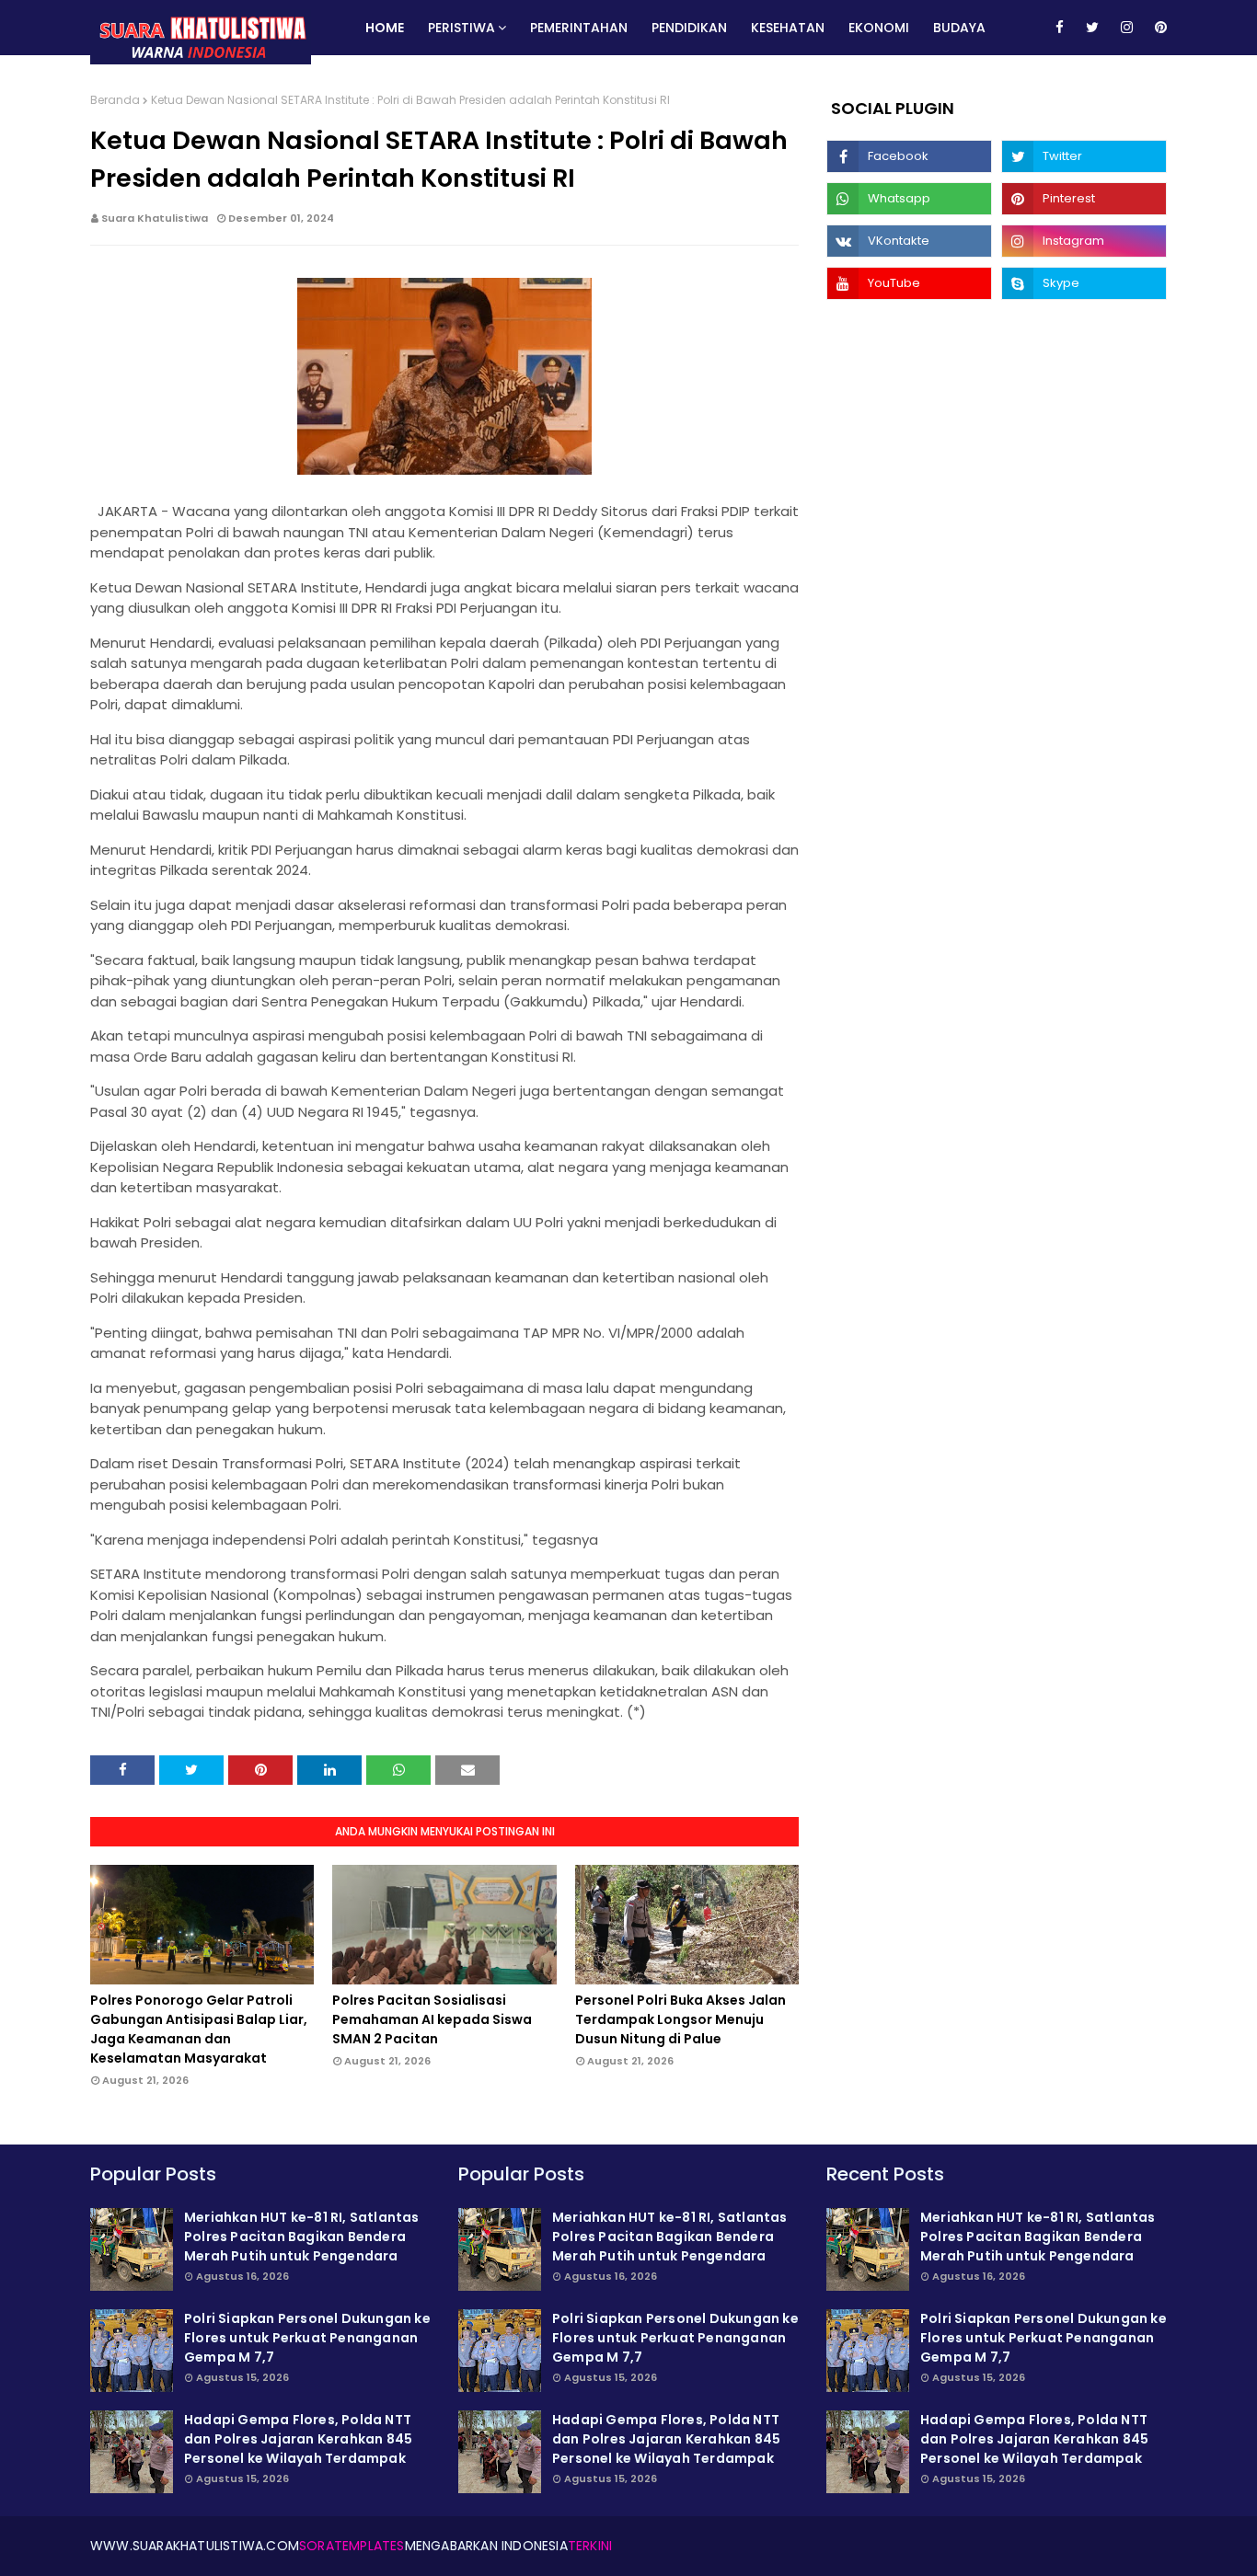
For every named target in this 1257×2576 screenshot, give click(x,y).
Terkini (590, 2546)
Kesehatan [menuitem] (788, 28)
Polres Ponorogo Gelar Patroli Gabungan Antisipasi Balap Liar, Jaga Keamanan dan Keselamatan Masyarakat (199, 2029)
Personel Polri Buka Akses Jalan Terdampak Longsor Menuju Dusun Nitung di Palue (680, 2019)
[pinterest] (1158, 28)
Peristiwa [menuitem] (461, 28)
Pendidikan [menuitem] (689, 28)
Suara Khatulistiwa (155, 218)
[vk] (909, 241)
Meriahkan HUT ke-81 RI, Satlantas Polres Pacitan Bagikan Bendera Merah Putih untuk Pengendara (302, 2237)
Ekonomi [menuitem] (879, 28)
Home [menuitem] (385, 28)
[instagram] (1127, 28)
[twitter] (1092, 28)
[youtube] (909, 283)
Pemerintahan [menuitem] (579, 28)
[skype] (1084, 283)
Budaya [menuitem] (959, 28)
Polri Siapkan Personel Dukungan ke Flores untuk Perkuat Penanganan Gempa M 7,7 (307, 2338)
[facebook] (1060, 28)
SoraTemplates (352, 2546)
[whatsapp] (909, 199)
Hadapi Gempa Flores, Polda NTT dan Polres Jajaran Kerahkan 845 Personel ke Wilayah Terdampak (298, 2439)
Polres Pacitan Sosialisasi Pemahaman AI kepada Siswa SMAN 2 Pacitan (432, 2019)
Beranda (115, 100)
